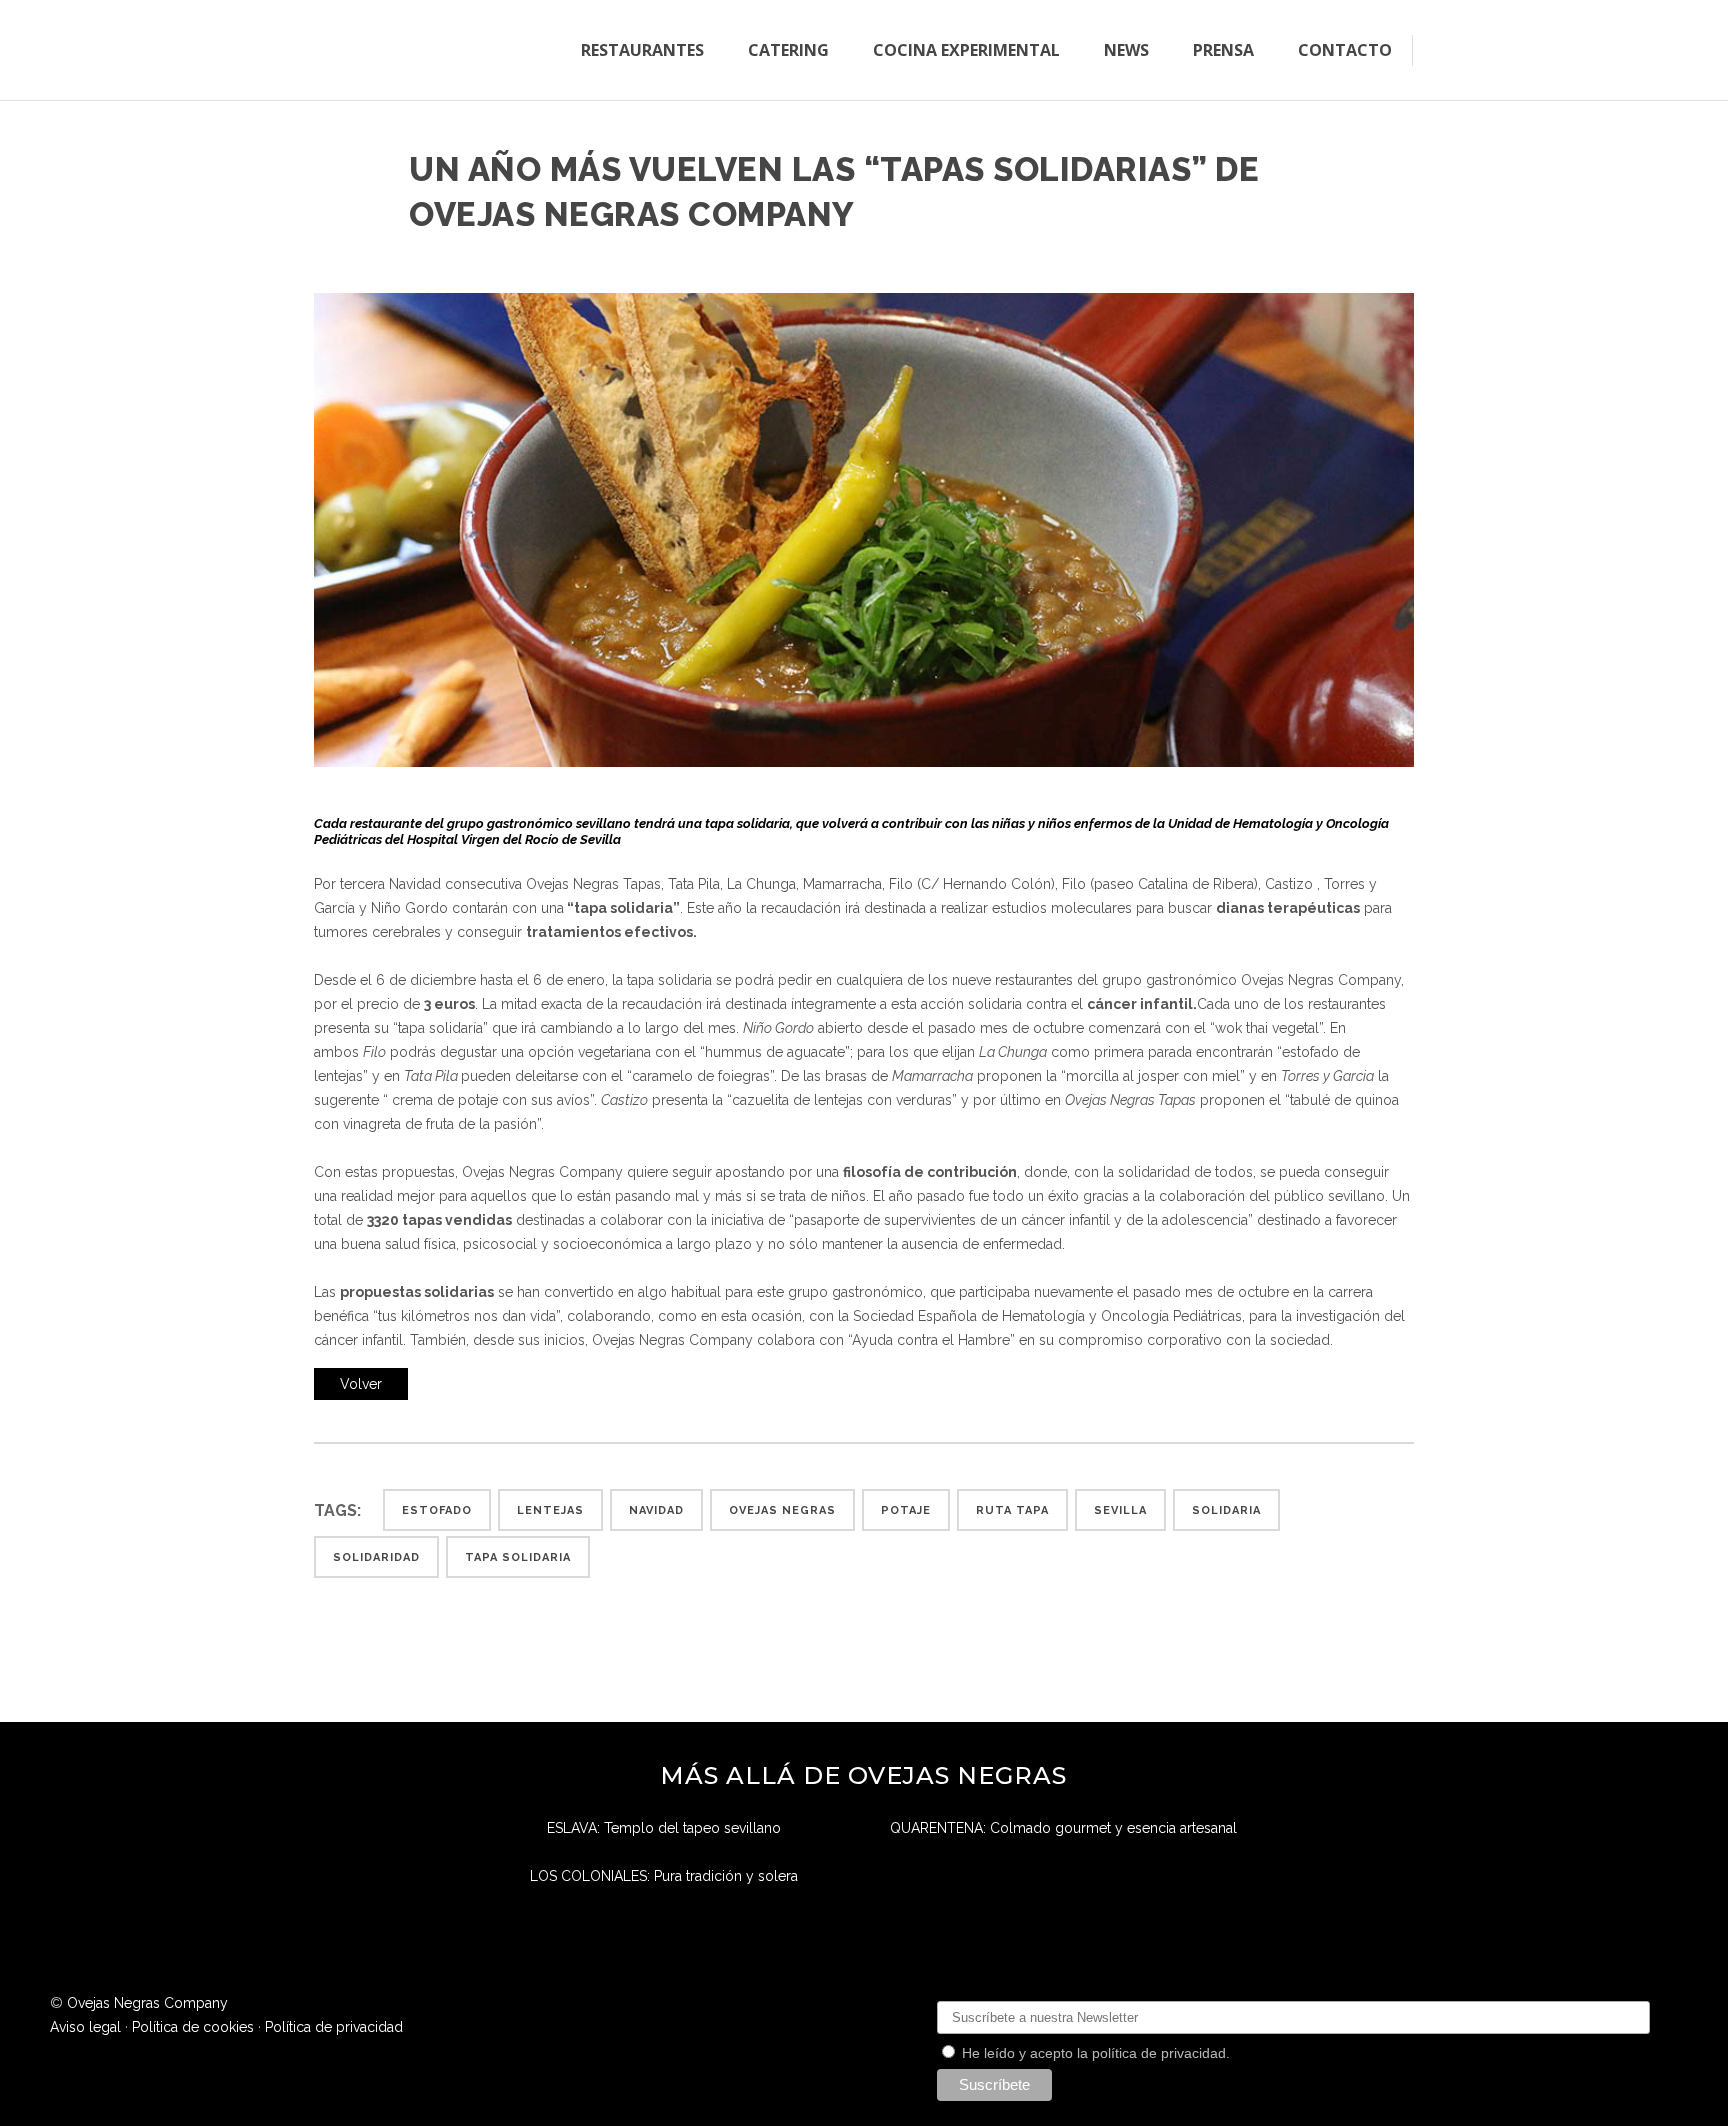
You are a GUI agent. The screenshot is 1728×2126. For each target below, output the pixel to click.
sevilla (1120, 1510)
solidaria (1226, 1510)
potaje (906, 1510)
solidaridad (376, 1557)
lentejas (550, 1510)
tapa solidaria (518, 1557)
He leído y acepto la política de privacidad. (1094, 2053)
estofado (437, 1510)
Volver (361, 1384)
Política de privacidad (334, 2027)
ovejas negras (782, 1510)
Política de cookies (193, 2027)
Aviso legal (85, 2027)
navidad (656, 1510)
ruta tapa (1012, 1510)
